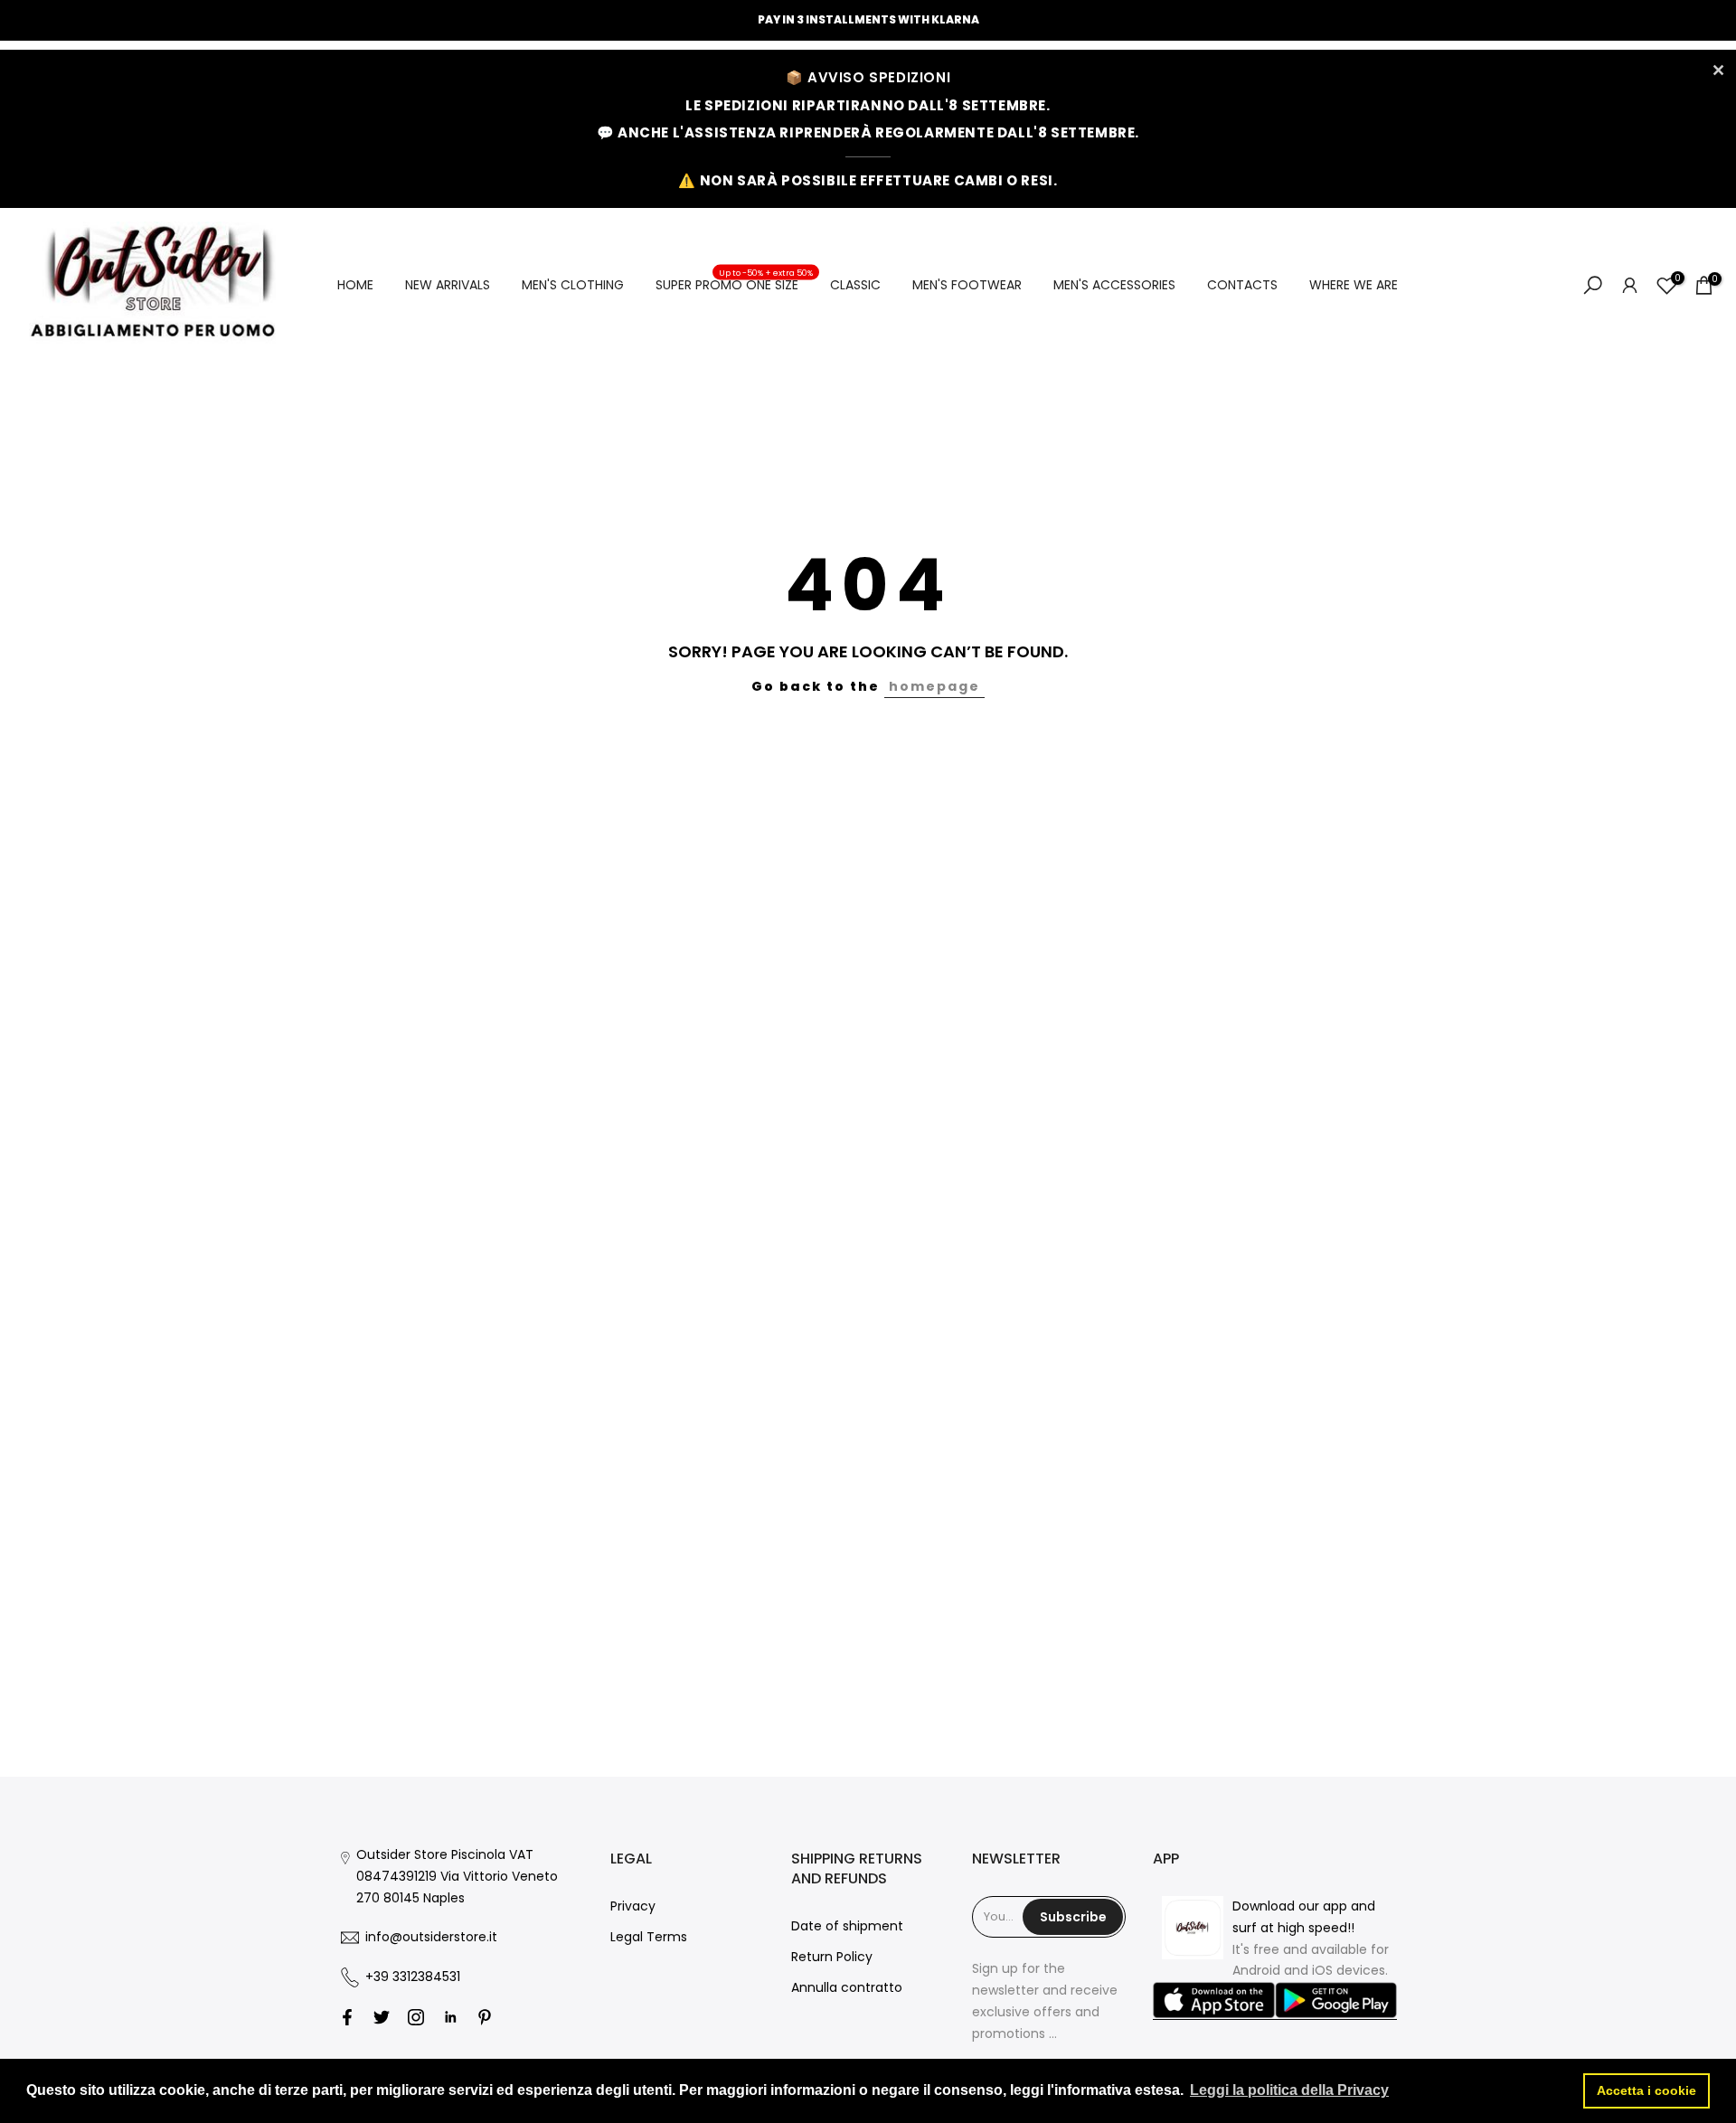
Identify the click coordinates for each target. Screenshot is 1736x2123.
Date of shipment (847, 1926)
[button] (1214, 2001)
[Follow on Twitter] (382, 2017)
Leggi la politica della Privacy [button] (1289, 2090)
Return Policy (832, 1957)
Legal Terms (649, 1937)
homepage (934, 686)
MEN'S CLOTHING (573, 285)
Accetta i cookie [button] (1646, 2090)
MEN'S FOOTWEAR (967, 285)
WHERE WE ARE (1354, 285)
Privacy (633, 1906)
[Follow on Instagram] (416, 2017)
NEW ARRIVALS (448, 285)
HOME (355, 285)
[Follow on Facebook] (347, 2017)
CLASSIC (855, 285)
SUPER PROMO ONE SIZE (734, 284)
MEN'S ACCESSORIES (1114, 285)
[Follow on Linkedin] (450, 2017)
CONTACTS (1242, 285)
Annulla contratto (847, 1987)
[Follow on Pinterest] (485, 2017)
